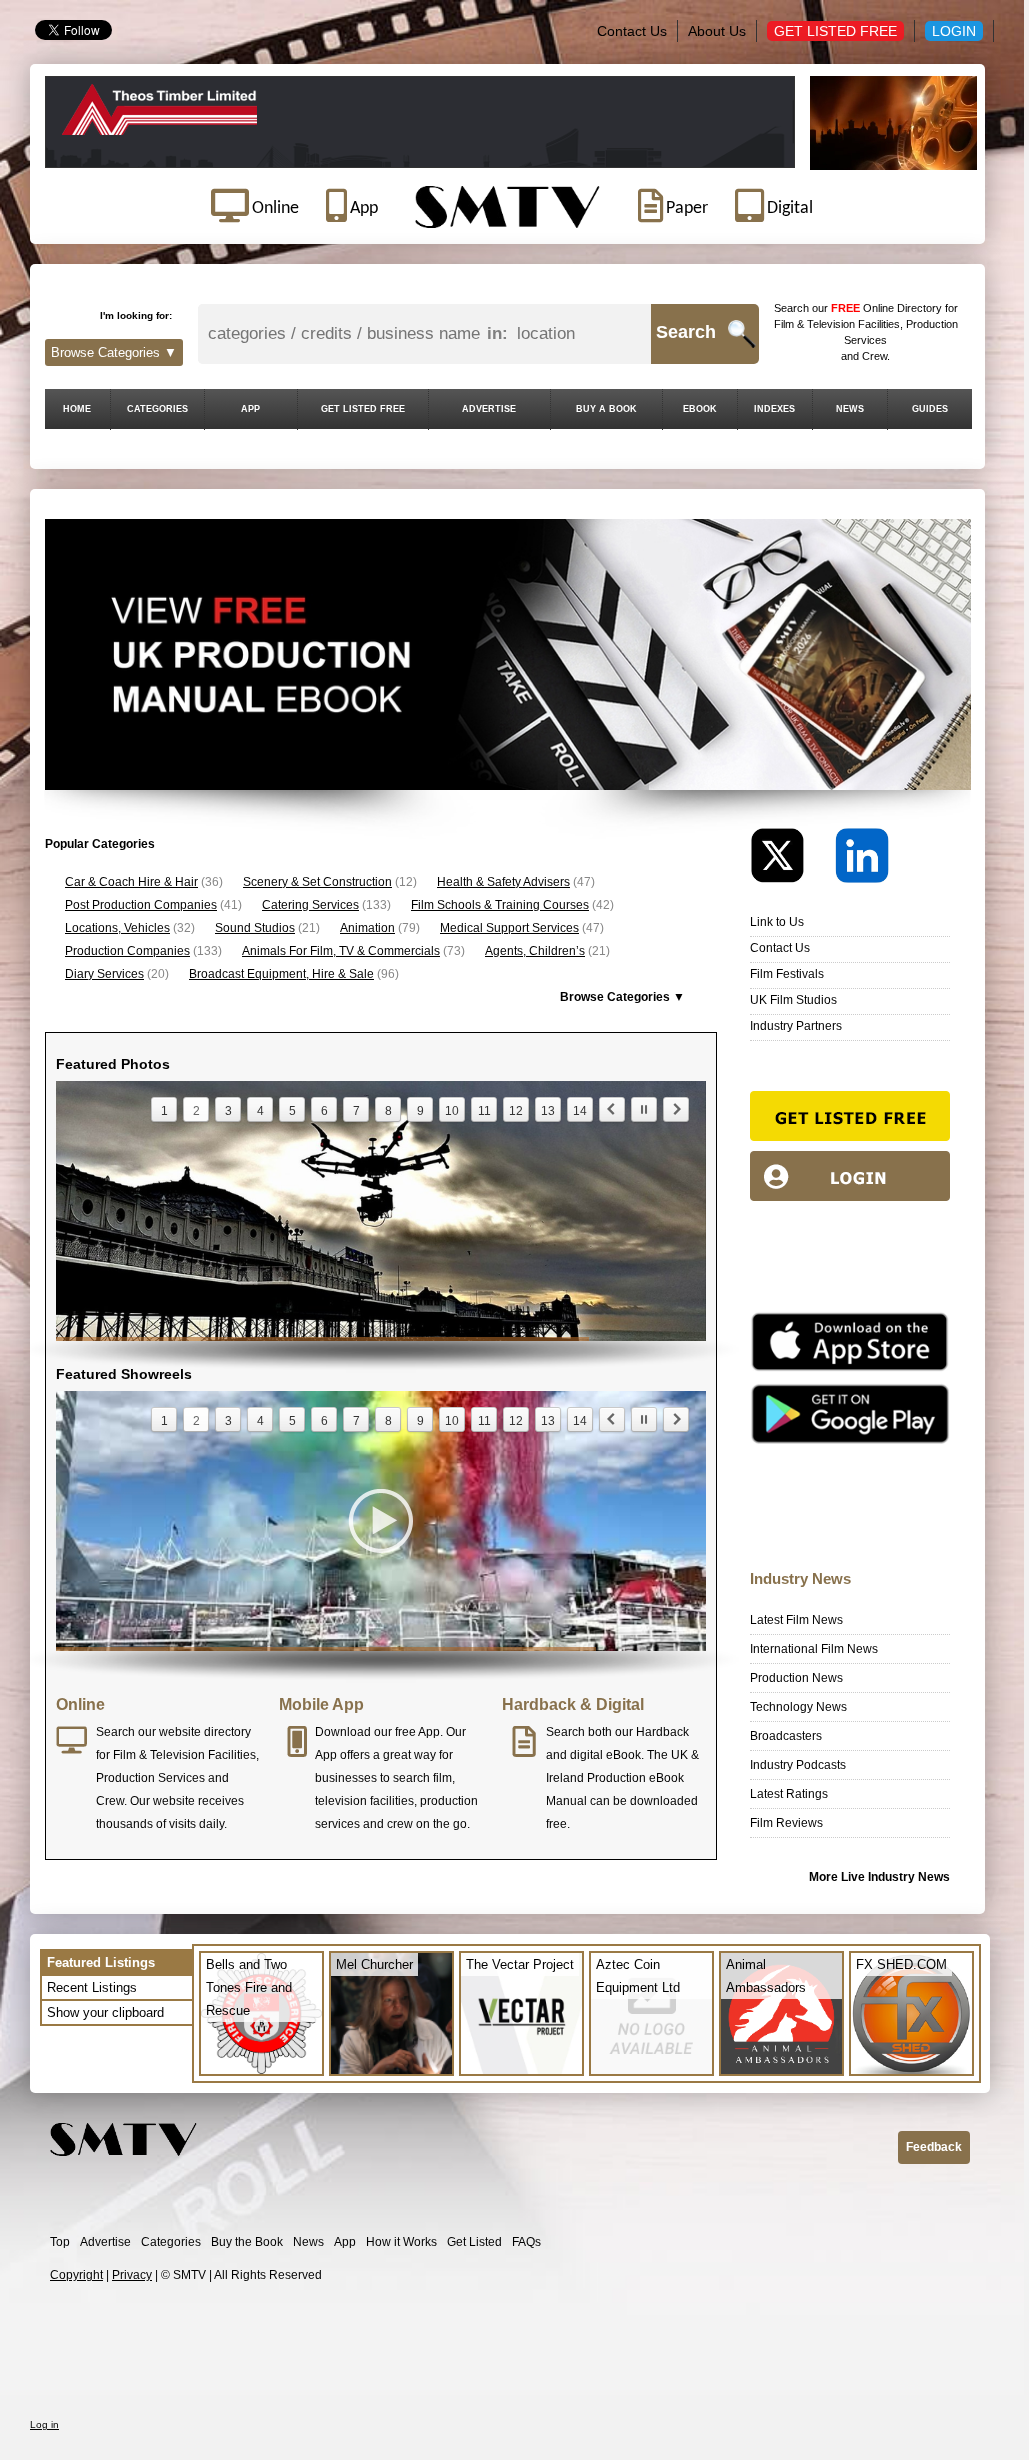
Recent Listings (92, 1987)
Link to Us (777, 922)
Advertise (105, 2242)
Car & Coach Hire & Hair (131, 882)
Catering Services (310, 905)
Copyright (76, 2275)
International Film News (814, 1649)
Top (60, 2242)
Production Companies (127, 951)
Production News (796, 1678)
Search (686, 332)
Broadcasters (786, 1736)
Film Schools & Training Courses (500, 905)
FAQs (526, 2242)
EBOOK (700, 409)
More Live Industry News (879, 1877)
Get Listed (474, 2242)
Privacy (132, 2275)
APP (250, 409)
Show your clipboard (105, 2012)
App (345, 2242)
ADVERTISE (489, 409)
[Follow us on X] (791, 860)
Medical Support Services (509, 928)
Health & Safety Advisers (503, 882)
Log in (44, 2424)
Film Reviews (786, 1823)
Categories (171, 2242)
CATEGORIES (157, 409)
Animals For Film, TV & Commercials (341, 951)
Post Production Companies (141, 905)
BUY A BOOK (606, 409)
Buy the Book (247, 2242)
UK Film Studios (793, 1000)
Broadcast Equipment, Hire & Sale (281, 974)
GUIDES (930, 409)
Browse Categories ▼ (114, 352)
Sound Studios (255, 928)
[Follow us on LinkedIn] (862, 860)
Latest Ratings (789, 1794)
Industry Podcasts (798, 1765)
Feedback (934, 2147)
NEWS (850, 409)
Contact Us (632, 31)
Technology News (798, 1707)
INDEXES (774, 409)
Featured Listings (101, 1962)
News (308, 2242)
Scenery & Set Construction (317, 882)
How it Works (401, 2242)
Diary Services (104, 974)
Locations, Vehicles (117, 928)
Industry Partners (796, 1026)
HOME (77, 409)
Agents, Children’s (535, 951)
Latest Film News (796, 1620)
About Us (717, 31)
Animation (367, 928)
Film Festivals (787, 974)
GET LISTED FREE (363, 409)
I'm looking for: (136, 315)
